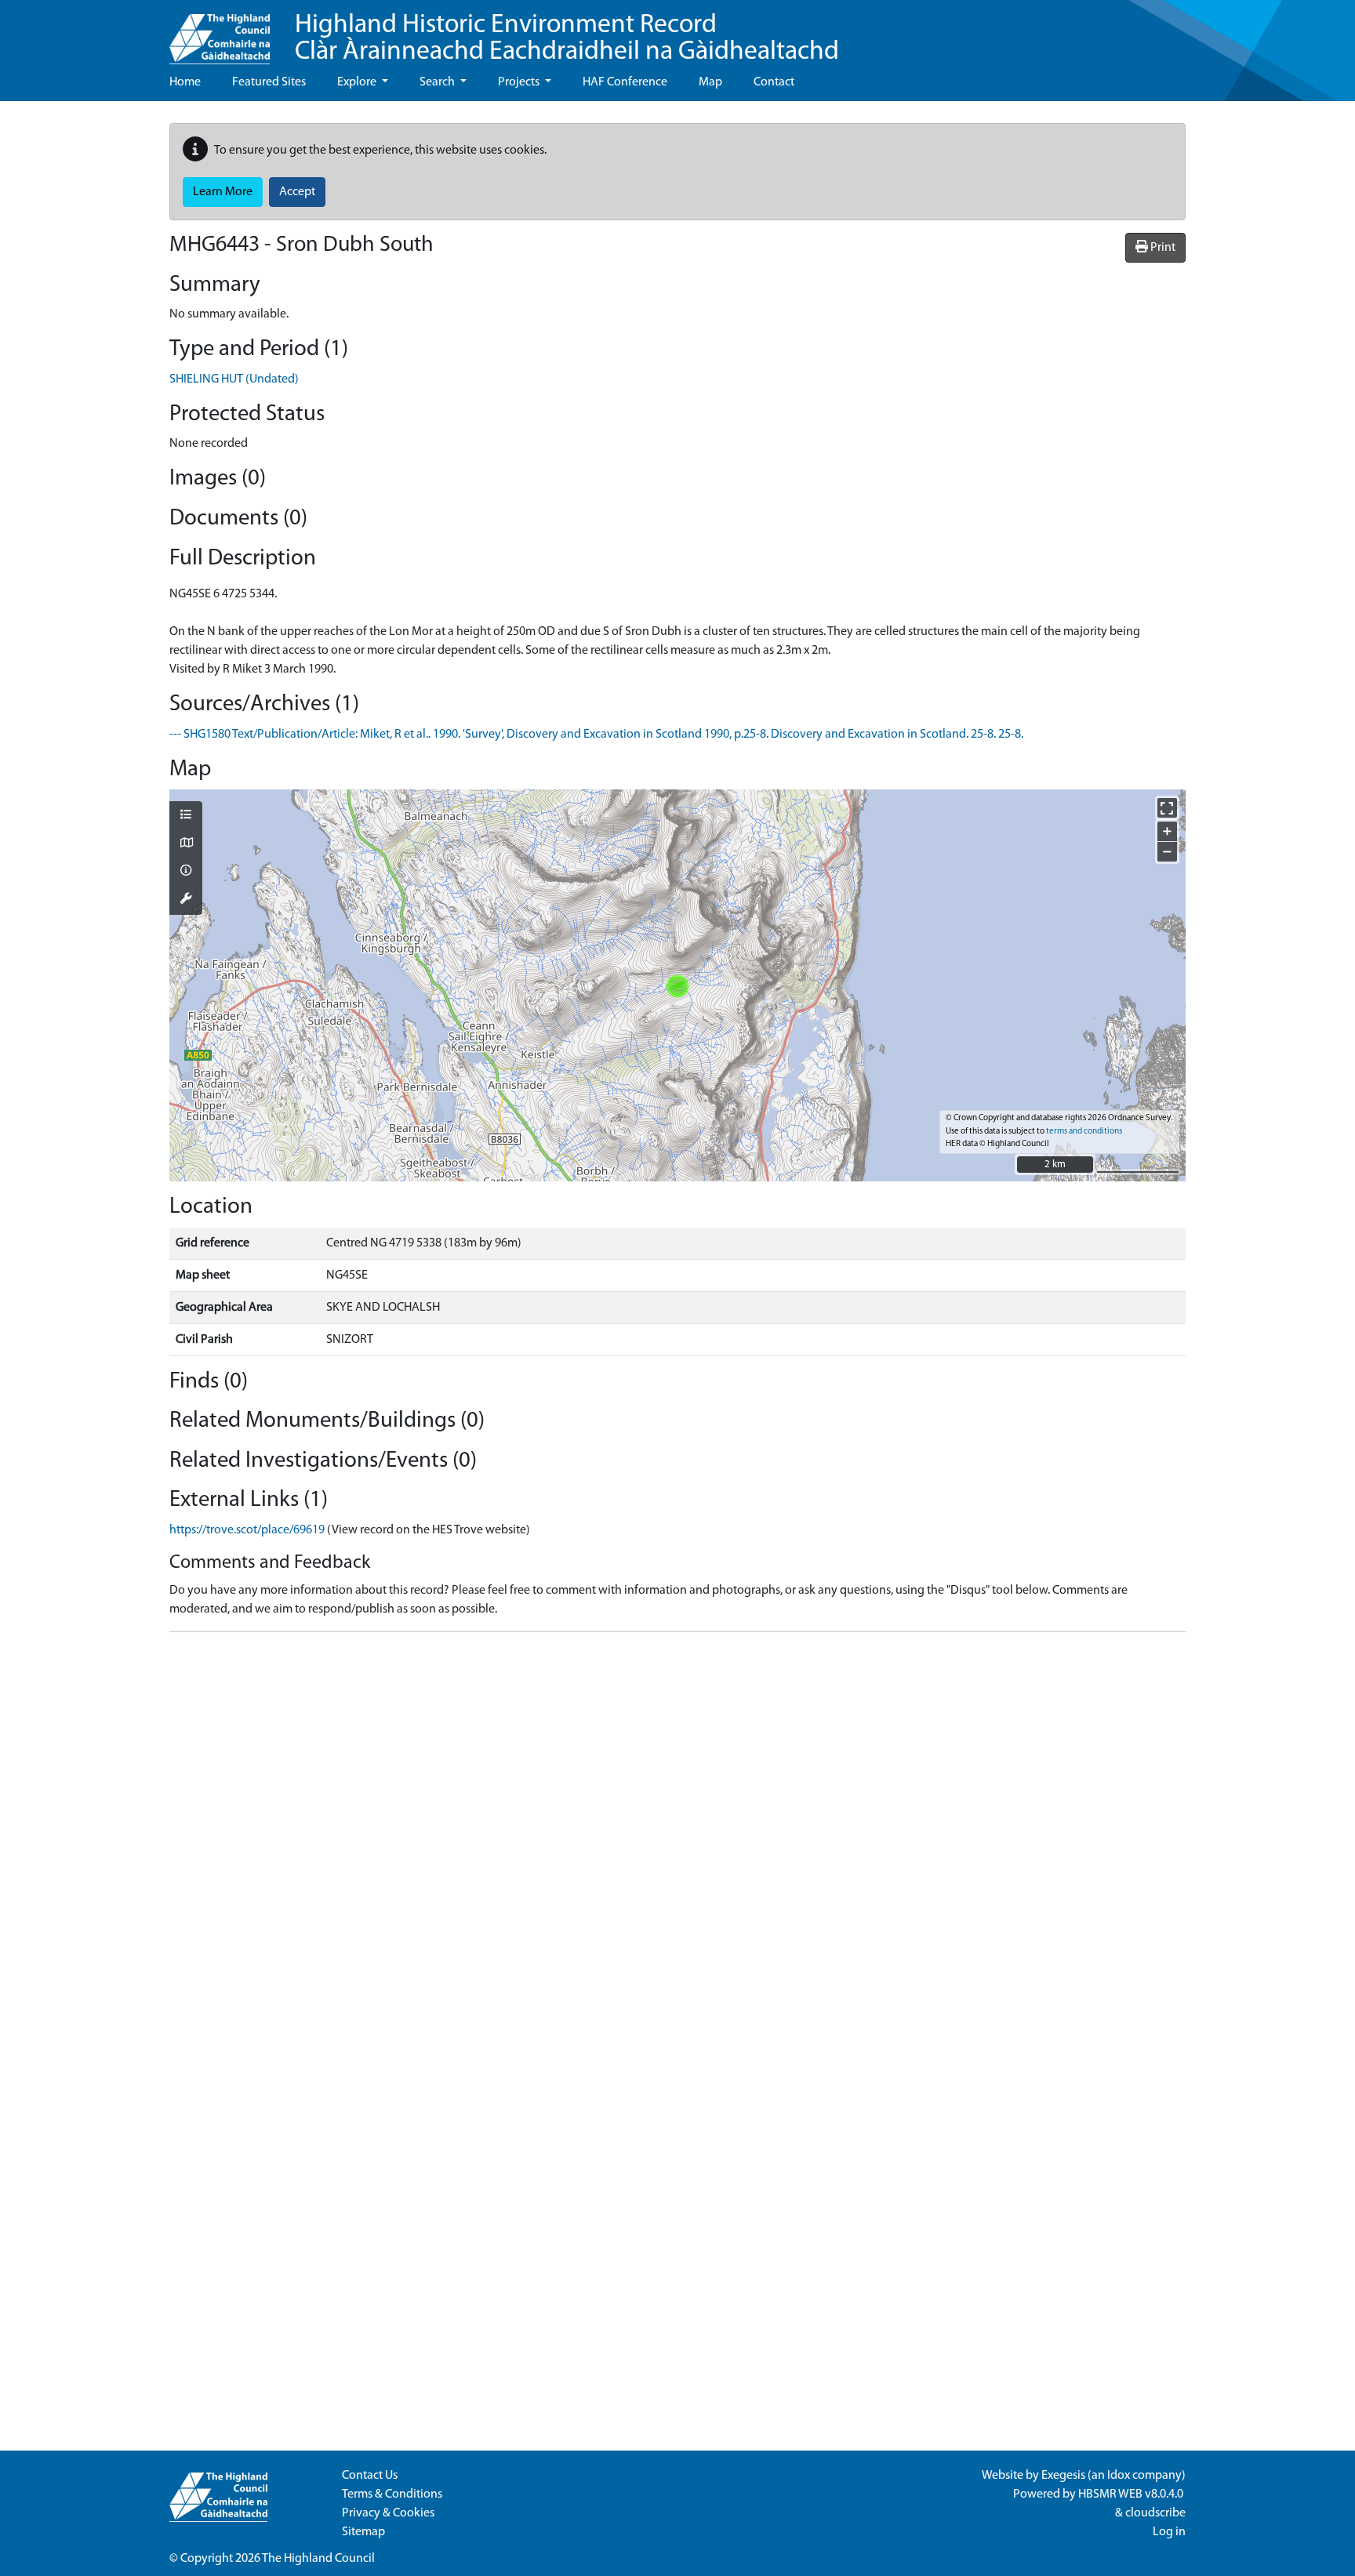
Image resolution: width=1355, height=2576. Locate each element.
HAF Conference (625, 82)
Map (710, 82)
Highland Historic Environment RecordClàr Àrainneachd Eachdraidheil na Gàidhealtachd (567, 39)
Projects (520, 82)
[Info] (186, 872)
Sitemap (363, 2532)
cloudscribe (1155, 2513)
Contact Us (370, 2476)
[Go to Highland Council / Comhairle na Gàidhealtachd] (220, 32)
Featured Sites (269, 82)
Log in (1169, 2532)
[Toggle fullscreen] (1167, 808)
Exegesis (1063, 2476)
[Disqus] (677, 1841)
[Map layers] (186, 816)
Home (185, 82)
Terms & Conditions (392, 2494)
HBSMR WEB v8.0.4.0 (1132, 2494)
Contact (774, 82)
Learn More (223, 192)
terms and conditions (1084, 1132)
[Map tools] (186, 900)
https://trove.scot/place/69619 (247, 1530)
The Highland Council (318, 2559)
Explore (358, 82)
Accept (297, 192)
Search (438, 82)
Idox (1119, 2476)
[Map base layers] (186, 844)
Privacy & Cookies (388, 2513)
